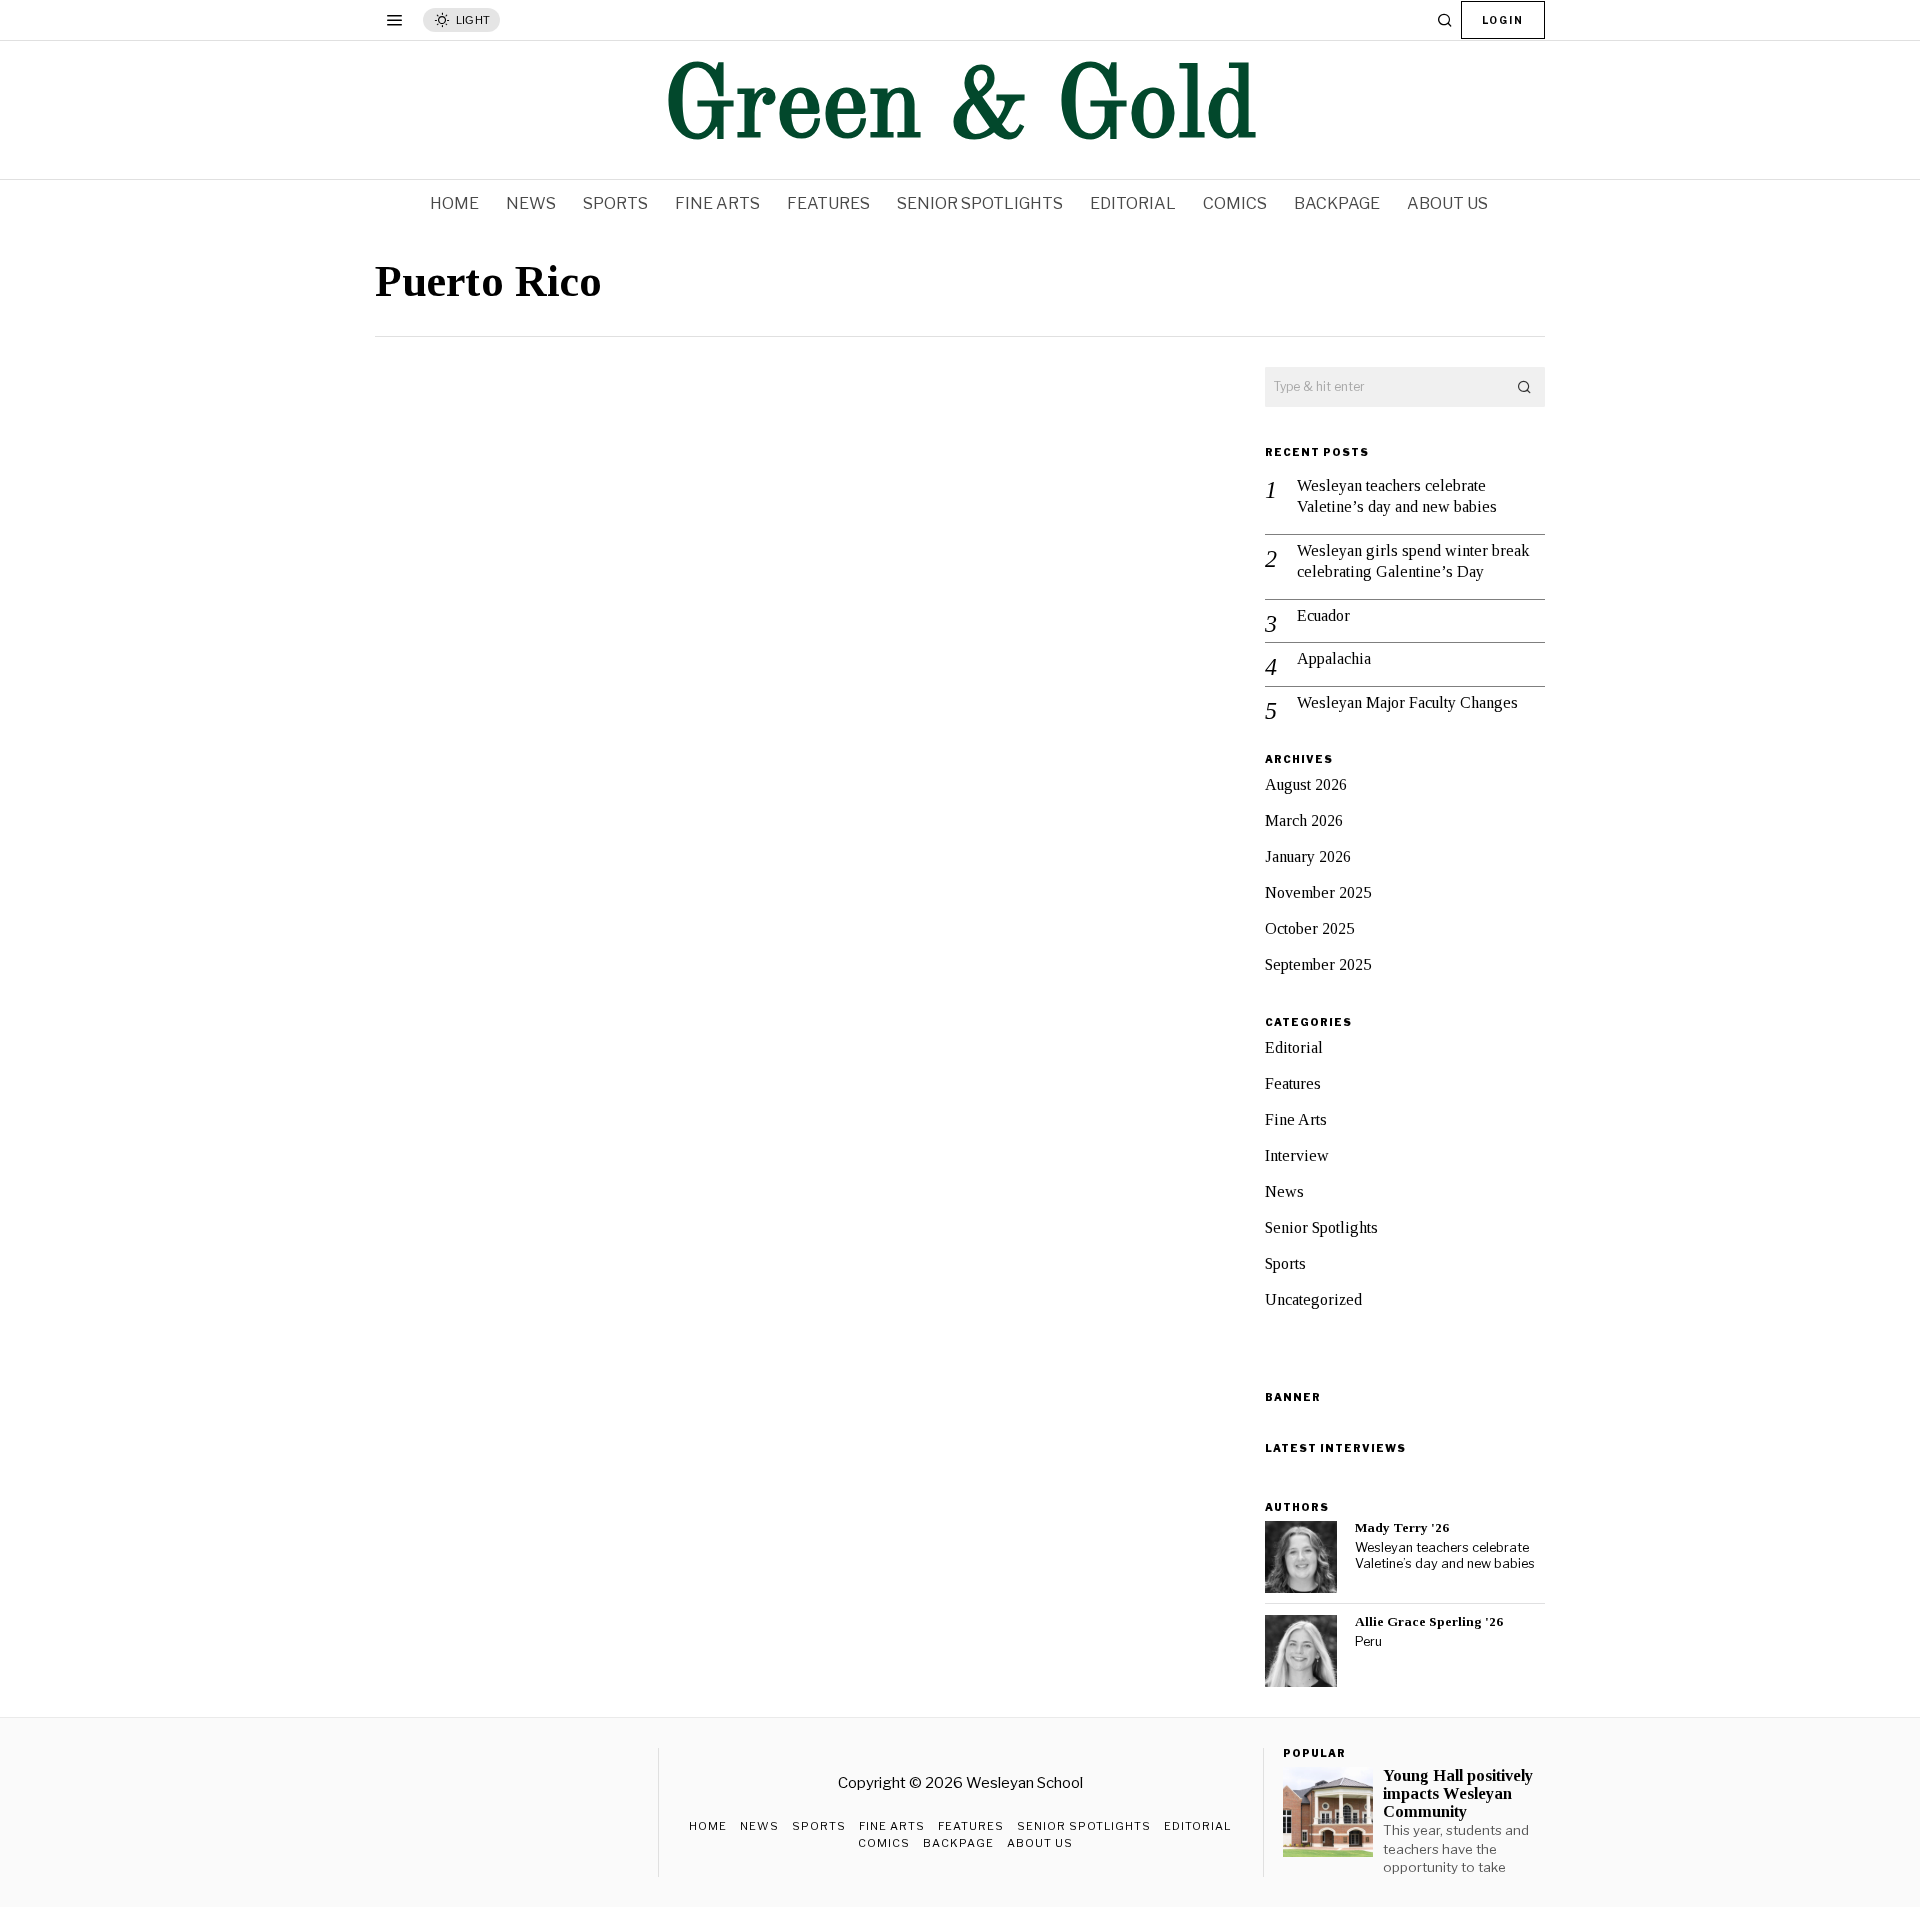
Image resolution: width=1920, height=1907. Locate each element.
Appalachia (1334, 658)
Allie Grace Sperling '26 (1429, 1621)
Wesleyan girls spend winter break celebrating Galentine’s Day (1413, 561)
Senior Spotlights (1321, 1227)
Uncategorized (1313, 1299)
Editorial (1294, 1047)
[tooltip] (1301, 1557)
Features (1293, 1083)
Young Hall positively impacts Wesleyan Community (1458, 1794)
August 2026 (1306, 784)
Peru (1368, 1641)
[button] (1525, 387)
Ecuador (1323, 615)
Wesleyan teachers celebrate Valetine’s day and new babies (1397, 496)
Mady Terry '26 (1402, 1527)
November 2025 (1318, 892)
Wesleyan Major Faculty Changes (1407, 702)
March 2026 (1304, 820)
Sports (1285, 1263)
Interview (1297, 1155)
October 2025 (1309, 928)
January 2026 (1308, 856)
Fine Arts (1296, 1119)
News (1284, 1191)
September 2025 (1318, 964)
